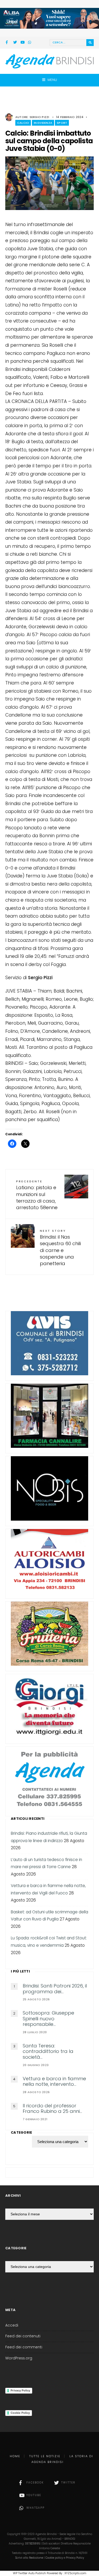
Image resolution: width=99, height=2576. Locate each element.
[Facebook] (8, 43)
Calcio (23, 123)
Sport (62, 123)
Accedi (12, 2325)
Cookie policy (54, 2558)
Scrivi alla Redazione (29, 2558)
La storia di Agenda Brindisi (62, 2459)
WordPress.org (19, 2358)
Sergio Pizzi (39, 117)
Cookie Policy (20, 2413)
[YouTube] (22, 43)
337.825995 (32, 2544)
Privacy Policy (20, 2390)
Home (15, 2456)
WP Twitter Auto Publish (29, 2573)
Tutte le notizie (45, 2456)
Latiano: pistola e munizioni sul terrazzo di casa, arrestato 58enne (37, 1195)
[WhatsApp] (30, 43)
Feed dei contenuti (23, 2336)
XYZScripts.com (75, 2573)
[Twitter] (15, 43)
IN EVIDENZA (43, 123)
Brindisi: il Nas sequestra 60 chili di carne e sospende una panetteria (60, 1248)
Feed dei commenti (24, 2347)
